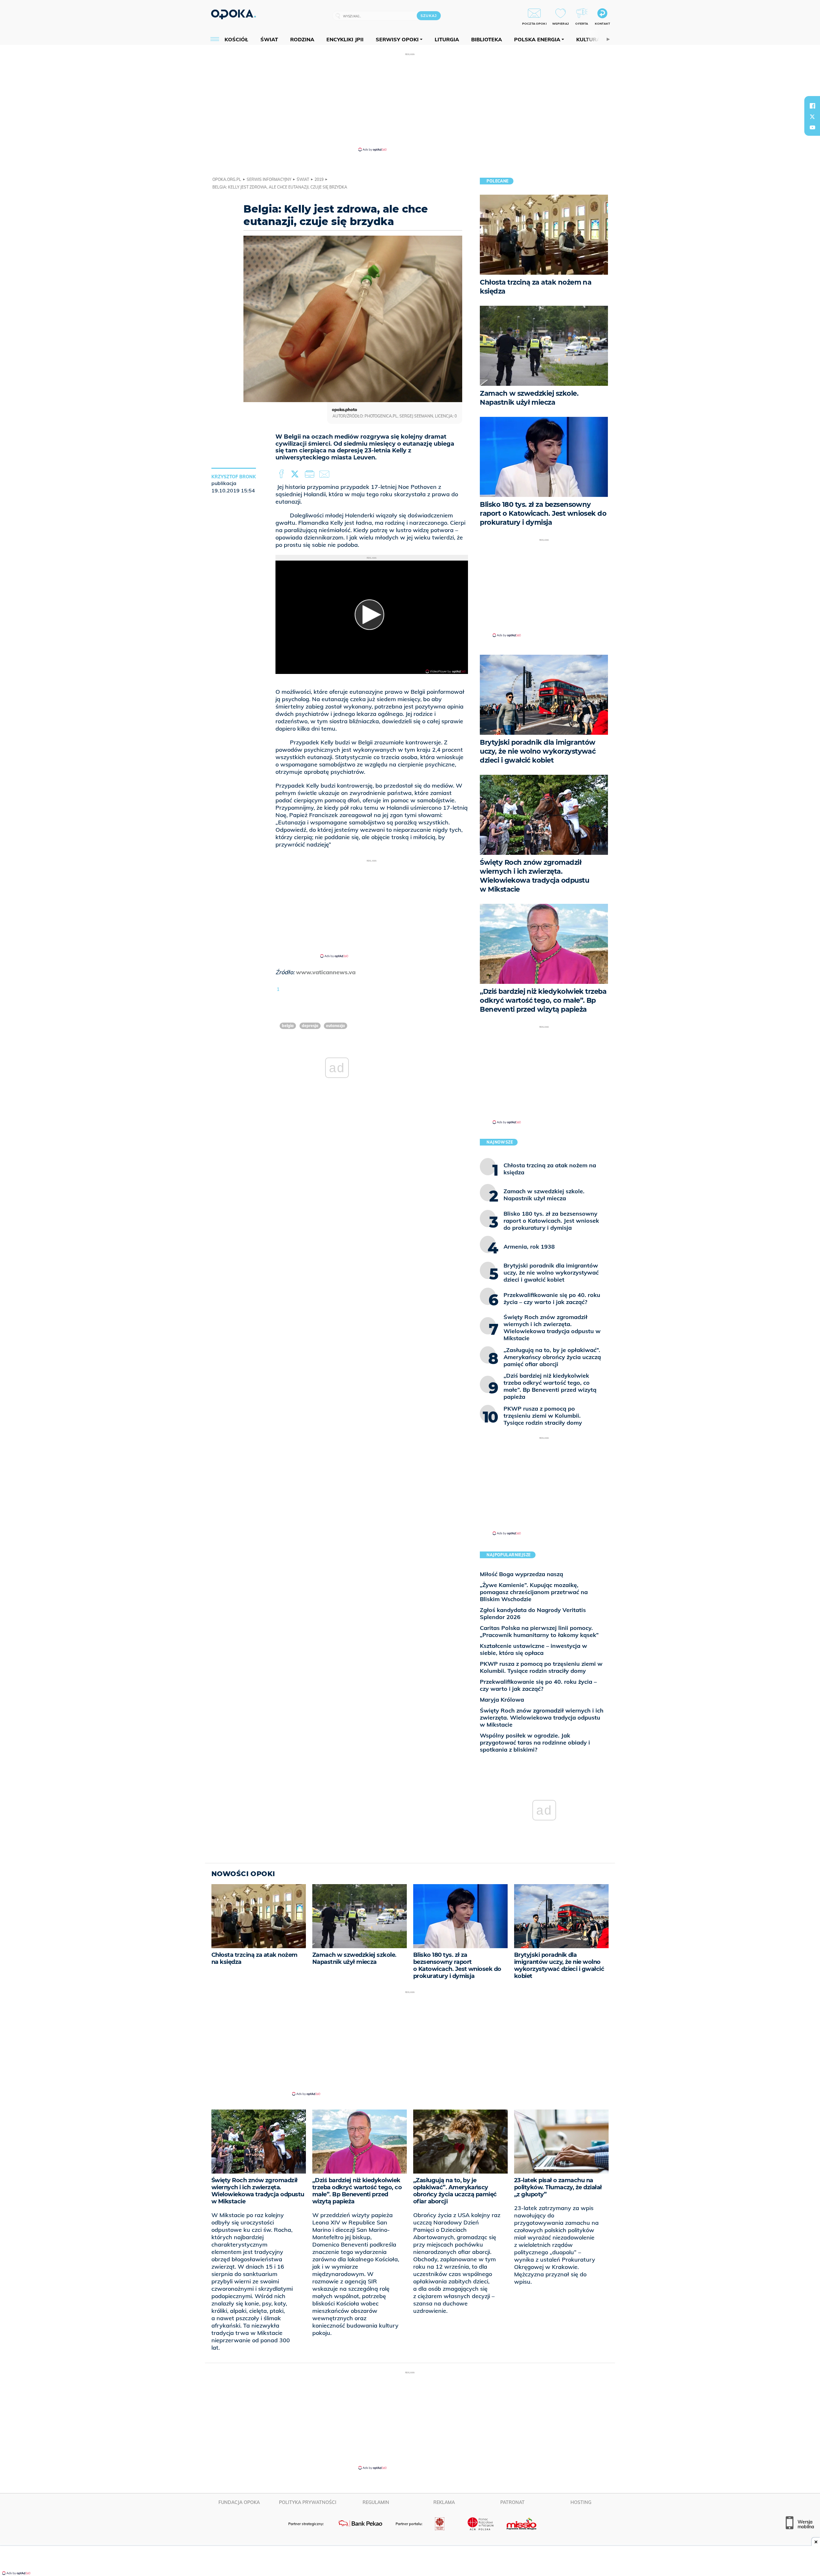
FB (282, 474)
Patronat (512, 2502)
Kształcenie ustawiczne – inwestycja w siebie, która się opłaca (533, 1649)
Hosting (581, 2502)
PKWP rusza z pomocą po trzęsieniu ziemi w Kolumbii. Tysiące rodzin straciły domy (541, 1667)
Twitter (296, 474)
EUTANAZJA (336, 1026)
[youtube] (812, 127)
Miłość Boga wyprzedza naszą (521, 1574)
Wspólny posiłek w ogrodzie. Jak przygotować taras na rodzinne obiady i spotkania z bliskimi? (535, 1742)
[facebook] (812, 106)
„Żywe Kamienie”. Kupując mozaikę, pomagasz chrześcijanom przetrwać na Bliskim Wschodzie (534, 1592)
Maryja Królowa (502, 1700)
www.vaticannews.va (326, 972)
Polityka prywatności (308, 2502)
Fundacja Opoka (239, 2502)
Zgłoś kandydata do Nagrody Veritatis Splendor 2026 (533, 1613)
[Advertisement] (410, 102)
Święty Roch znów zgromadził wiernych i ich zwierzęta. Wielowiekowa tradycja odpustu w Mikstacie (542, 1717)
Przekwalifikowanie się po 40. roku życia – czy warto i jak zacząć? (538, 1685)
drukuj (311, 474)
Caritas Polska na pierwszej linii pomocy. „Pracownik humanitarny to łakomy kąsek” (539, 1631)
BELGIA (288, 1026)
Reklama (444, 2502)
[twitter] (812, 117)
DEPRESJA (310, 1026)
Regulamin (376, 2502)
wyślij (325, 474)
